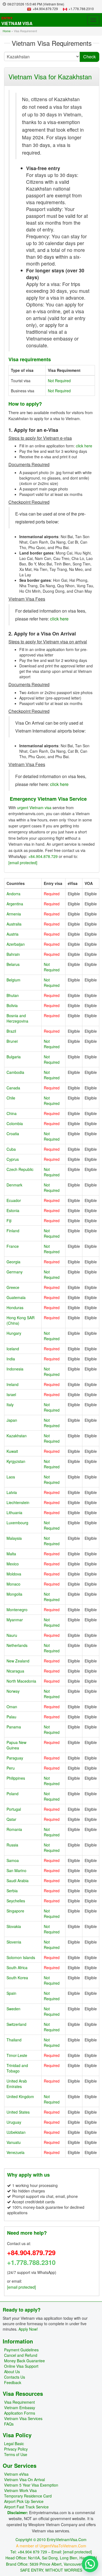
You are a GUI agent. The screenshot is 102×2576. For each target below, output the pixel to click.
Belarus (13, 964)
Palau (11, 1717)
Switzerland (16, 2024)
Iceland (13, 1349)
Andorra (13, 894)
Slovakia (14, 1926)
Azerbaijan (16, 944)
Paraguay (15, 1758)
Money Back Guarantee (24, 2361)
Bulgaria (14, 1057)
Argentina (15, 904)
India (11, 1359)
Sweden (13, 2009)
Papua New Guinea (16, 1745)
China (12, 1113)
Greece (13, 1287)
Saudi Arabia (18, 1881)
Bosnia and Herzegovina (17, 1018)
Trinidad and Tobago (17, 2068)
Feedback (13, 2382)
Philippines (16, 1778)
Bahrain (13, 954)
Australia (14, 924)
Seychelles (16, 1901)
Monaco (13, 1584)
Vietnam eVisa (16, 2474)
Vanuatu (14, 2142)
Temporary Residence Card (28, 2496)
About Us (12, 2372)
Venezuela (16, 2152)
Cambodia (15, 1072)
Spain (11, 1993)
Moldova (14, 1574)
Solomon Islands (21, 1957)
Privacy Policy (16, 2449)
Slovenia (14, 1942)
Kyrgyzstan (16, 1461)
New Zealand (18, 1661)
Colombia (15, 1123)
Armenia (14, 914)
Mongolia (14, 1594)
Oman (12, 1707)
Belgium (13, 980)
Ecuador (14, 1200)
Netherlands (17, 1645)
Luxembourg (17, 1523)
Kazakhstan (17, 1436)
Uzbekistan (16, 2132)
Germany (15, 1272)
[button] (90, 2564)
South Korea (17, 1978)
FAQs (9, 2424)
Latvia (12, 1492)
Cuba (11, 1149)
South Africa (17, 1968)
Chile (11, 1098)
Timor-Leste (17, 2055)
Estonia (13, 1210)
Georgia (13, 1262)
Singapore (15, 1911)
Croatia (13, 1134)
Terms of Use (16, 2454)
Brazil (11, 1031)
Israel (11, 1394)
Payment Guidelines (21, 2350)
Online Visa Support (21, 2366)
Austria (13, 934)
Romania (14, 1829)
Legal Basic (14, 2444)
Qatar (11, 1819)
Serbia (12, 1891)
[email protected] (23, 863)
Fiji (9, 1221)
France (13, 1246)
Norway (13, 1691)
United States (18, 2112)
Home (7, 31)
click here (84, 446)
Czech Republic (20, 1169)
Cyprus (13, 1159)
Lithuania (14, 1513)
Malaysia (14, 1538)
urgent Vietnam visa (34, 808)
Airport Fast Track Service (26, 2507)
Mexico (13, 1564)
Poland (13, 1794)
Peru (11, 1768)
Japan (12, 1420)
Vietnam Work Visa (20, 2490)
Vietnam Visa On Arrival (24, 2479)
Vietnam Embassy (20, 2408)
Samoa (13, 1860)
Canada (13, 1088)
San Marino (16, 1870)
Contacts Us (15, 2377)
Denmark (14, 1185)
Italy (10, 1405)
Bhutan (13, 995)
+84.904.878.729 (43, 856)
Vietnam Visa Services (23, 2418)
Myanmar (15, 1620)
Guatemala (16, 1297)
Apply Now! (28, 2329)
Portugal (14, 1809)
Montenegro (17, 1610)
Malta (11, 1554)
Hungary (14, 1333)
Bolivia (12, 1005)
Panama (14, 1727)
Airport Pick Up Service (24, 2501)
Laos (11, 1477)
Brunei (12, 1041)
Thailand (14, 2040)
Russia (12, 1845)
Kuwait (12, 1451)
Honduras (15, 1307)
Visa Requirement (19, 2402)
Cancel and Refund (21, 2355)
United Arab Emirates (17, 2084)
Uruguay (14, 2122)
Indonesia (15, 1369)
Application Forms (20, 2413)
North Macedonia (21, 1681)
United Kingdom (20, 2096)
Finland (13, 1231)
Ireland (13, 1384)
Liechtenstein (18, 1502)
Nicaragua (15, 1671)
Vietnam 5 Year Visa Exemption (31, 2485)
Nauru (12, 1635)
